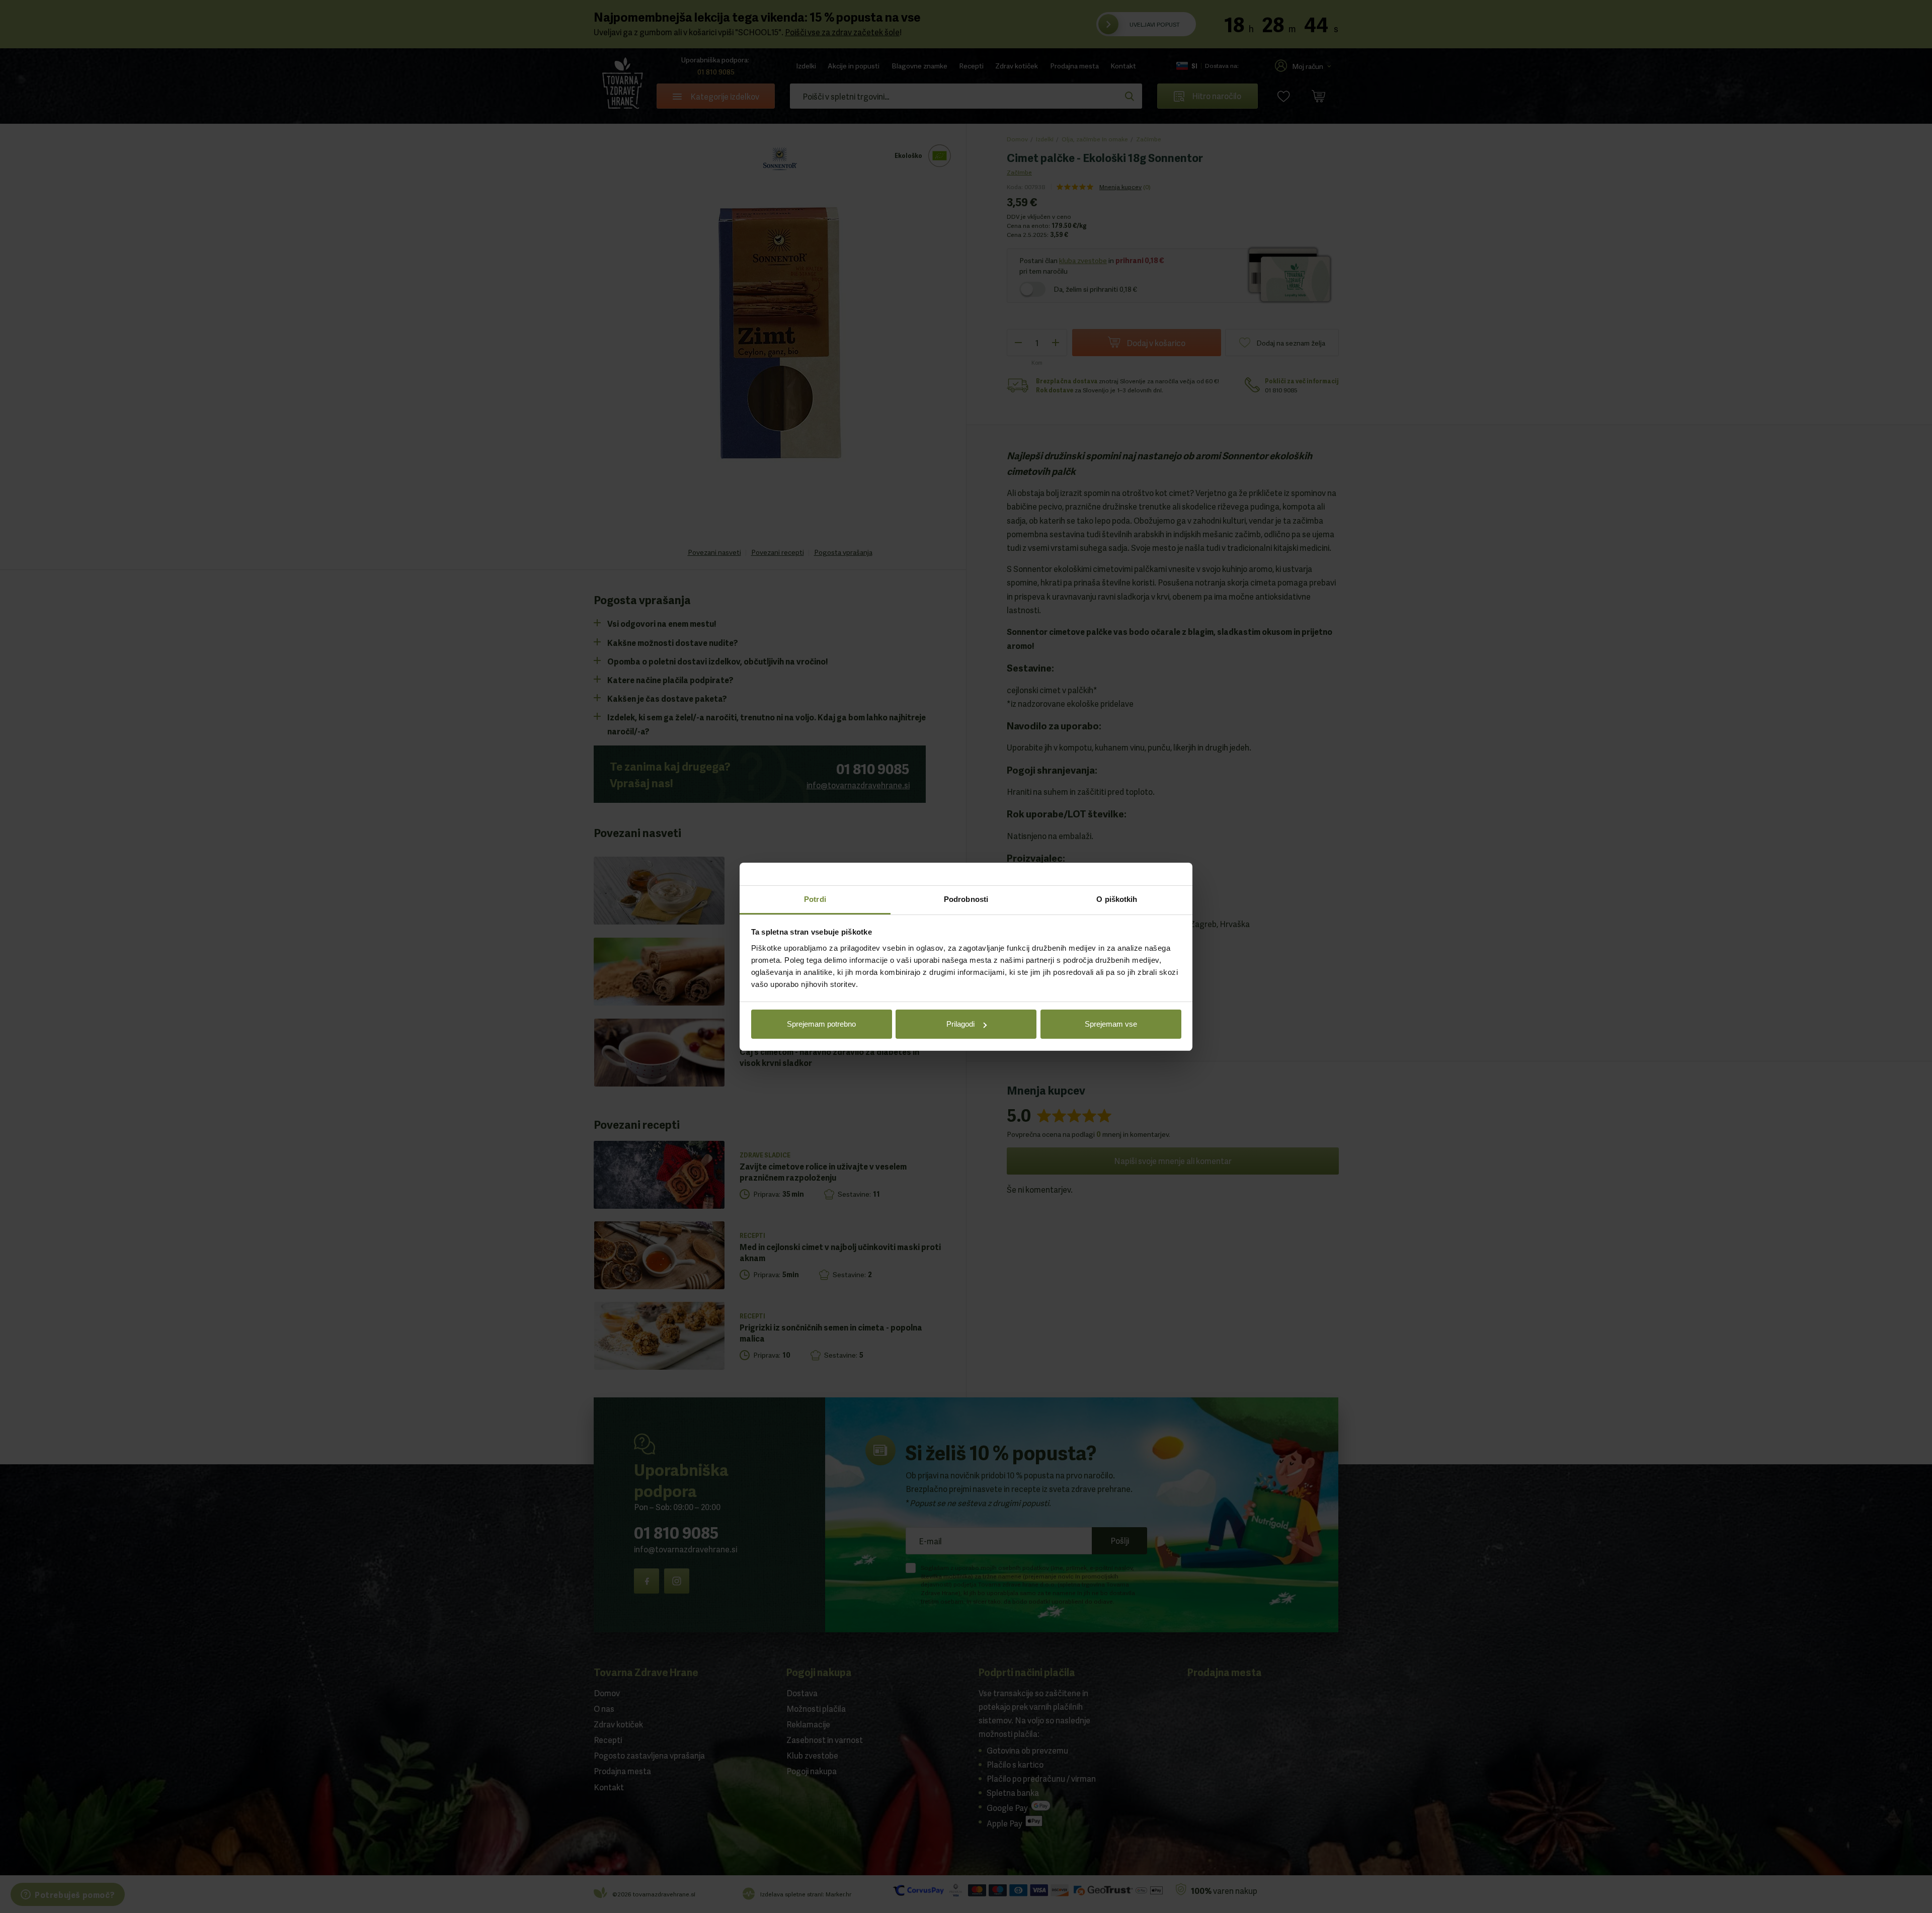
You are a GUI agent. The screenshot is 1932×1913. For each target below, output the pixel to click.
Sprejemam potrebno (821, 1024)
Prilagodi (960, 1024)
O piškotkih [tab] (1117, 899)
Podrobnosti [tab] (966, 899)
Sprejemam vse (1111, 1024)
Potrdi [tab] (815, 899)
